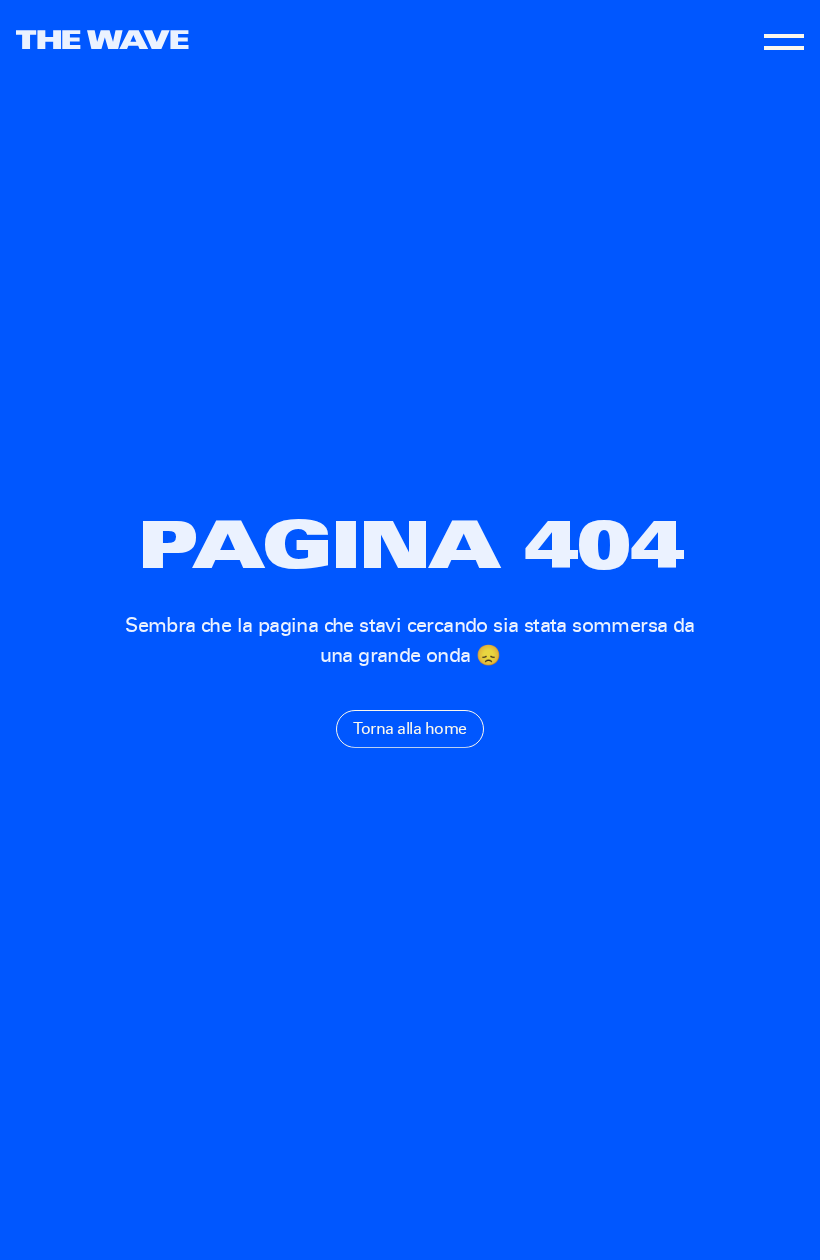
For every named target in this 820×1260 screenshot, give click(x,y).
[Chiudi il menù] (784, 40)
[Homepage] (102, 39)
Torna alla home (410, 728)
